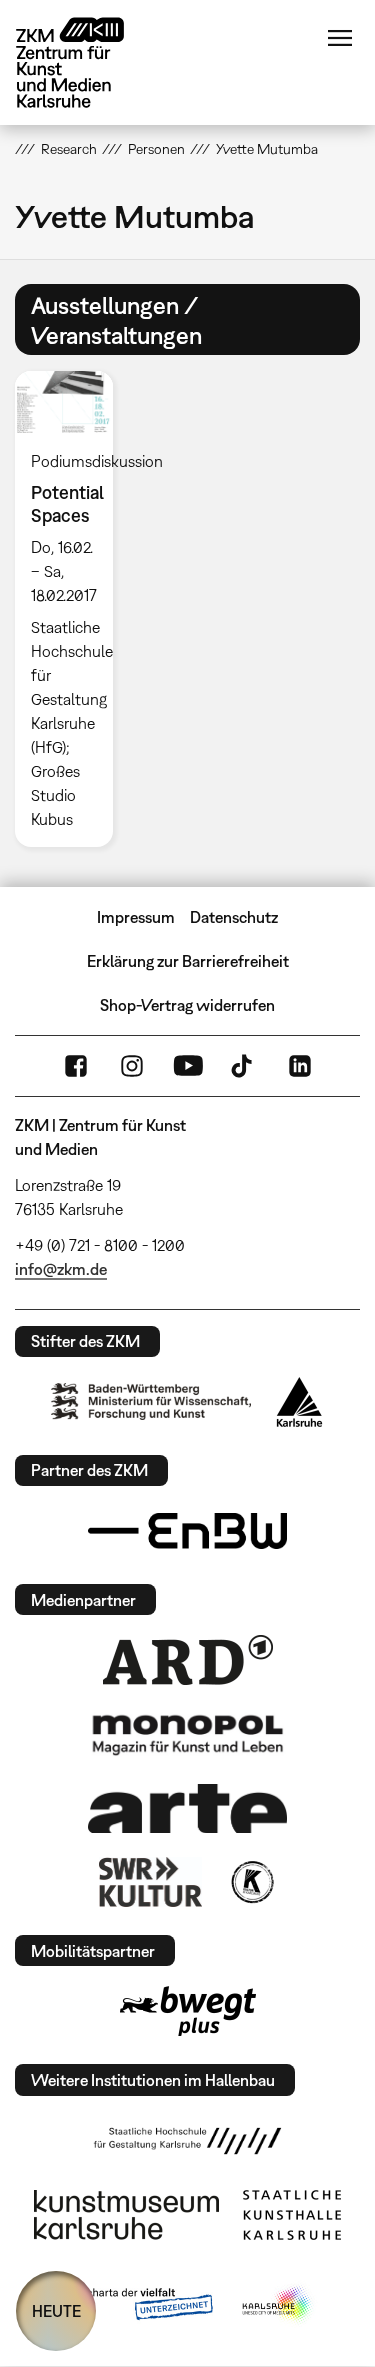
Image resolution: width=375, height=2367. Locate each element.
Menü (340, 38)
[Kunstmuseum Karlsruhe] (126, 2215)
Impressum (136, 917)
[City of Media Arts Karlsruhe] (278, 2305)
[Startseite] (85, 62)
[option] (72, 608)
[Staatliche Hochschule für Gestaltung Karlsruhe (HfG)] (188, 2141)
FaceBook (76, 1066)
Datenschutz (234, 917)
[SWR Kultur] (151, 1882)
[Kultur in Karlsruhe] (251, 1882)
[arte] (188, 1808)
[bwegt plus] (188, 2011)
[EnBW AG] (188, 1531)
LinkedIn (300, 1066)
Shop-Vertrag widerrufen (187, 1005)
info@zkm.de (61, 1269)
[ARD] (188, 1660)
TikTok (244, 1066)
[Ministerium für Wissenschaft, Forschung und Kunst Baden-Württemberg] (151, 1401)
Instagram (132, 1066)
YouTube (188, 1066)
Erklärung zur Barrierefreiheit (188, 961)
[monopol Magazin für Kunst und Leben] (188, 1734)
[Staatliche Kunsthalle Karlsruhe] (292, 2215)
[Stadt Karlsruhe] (299, 1402)
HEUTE (56, 2311)
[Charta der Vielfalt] (135, 2305)
